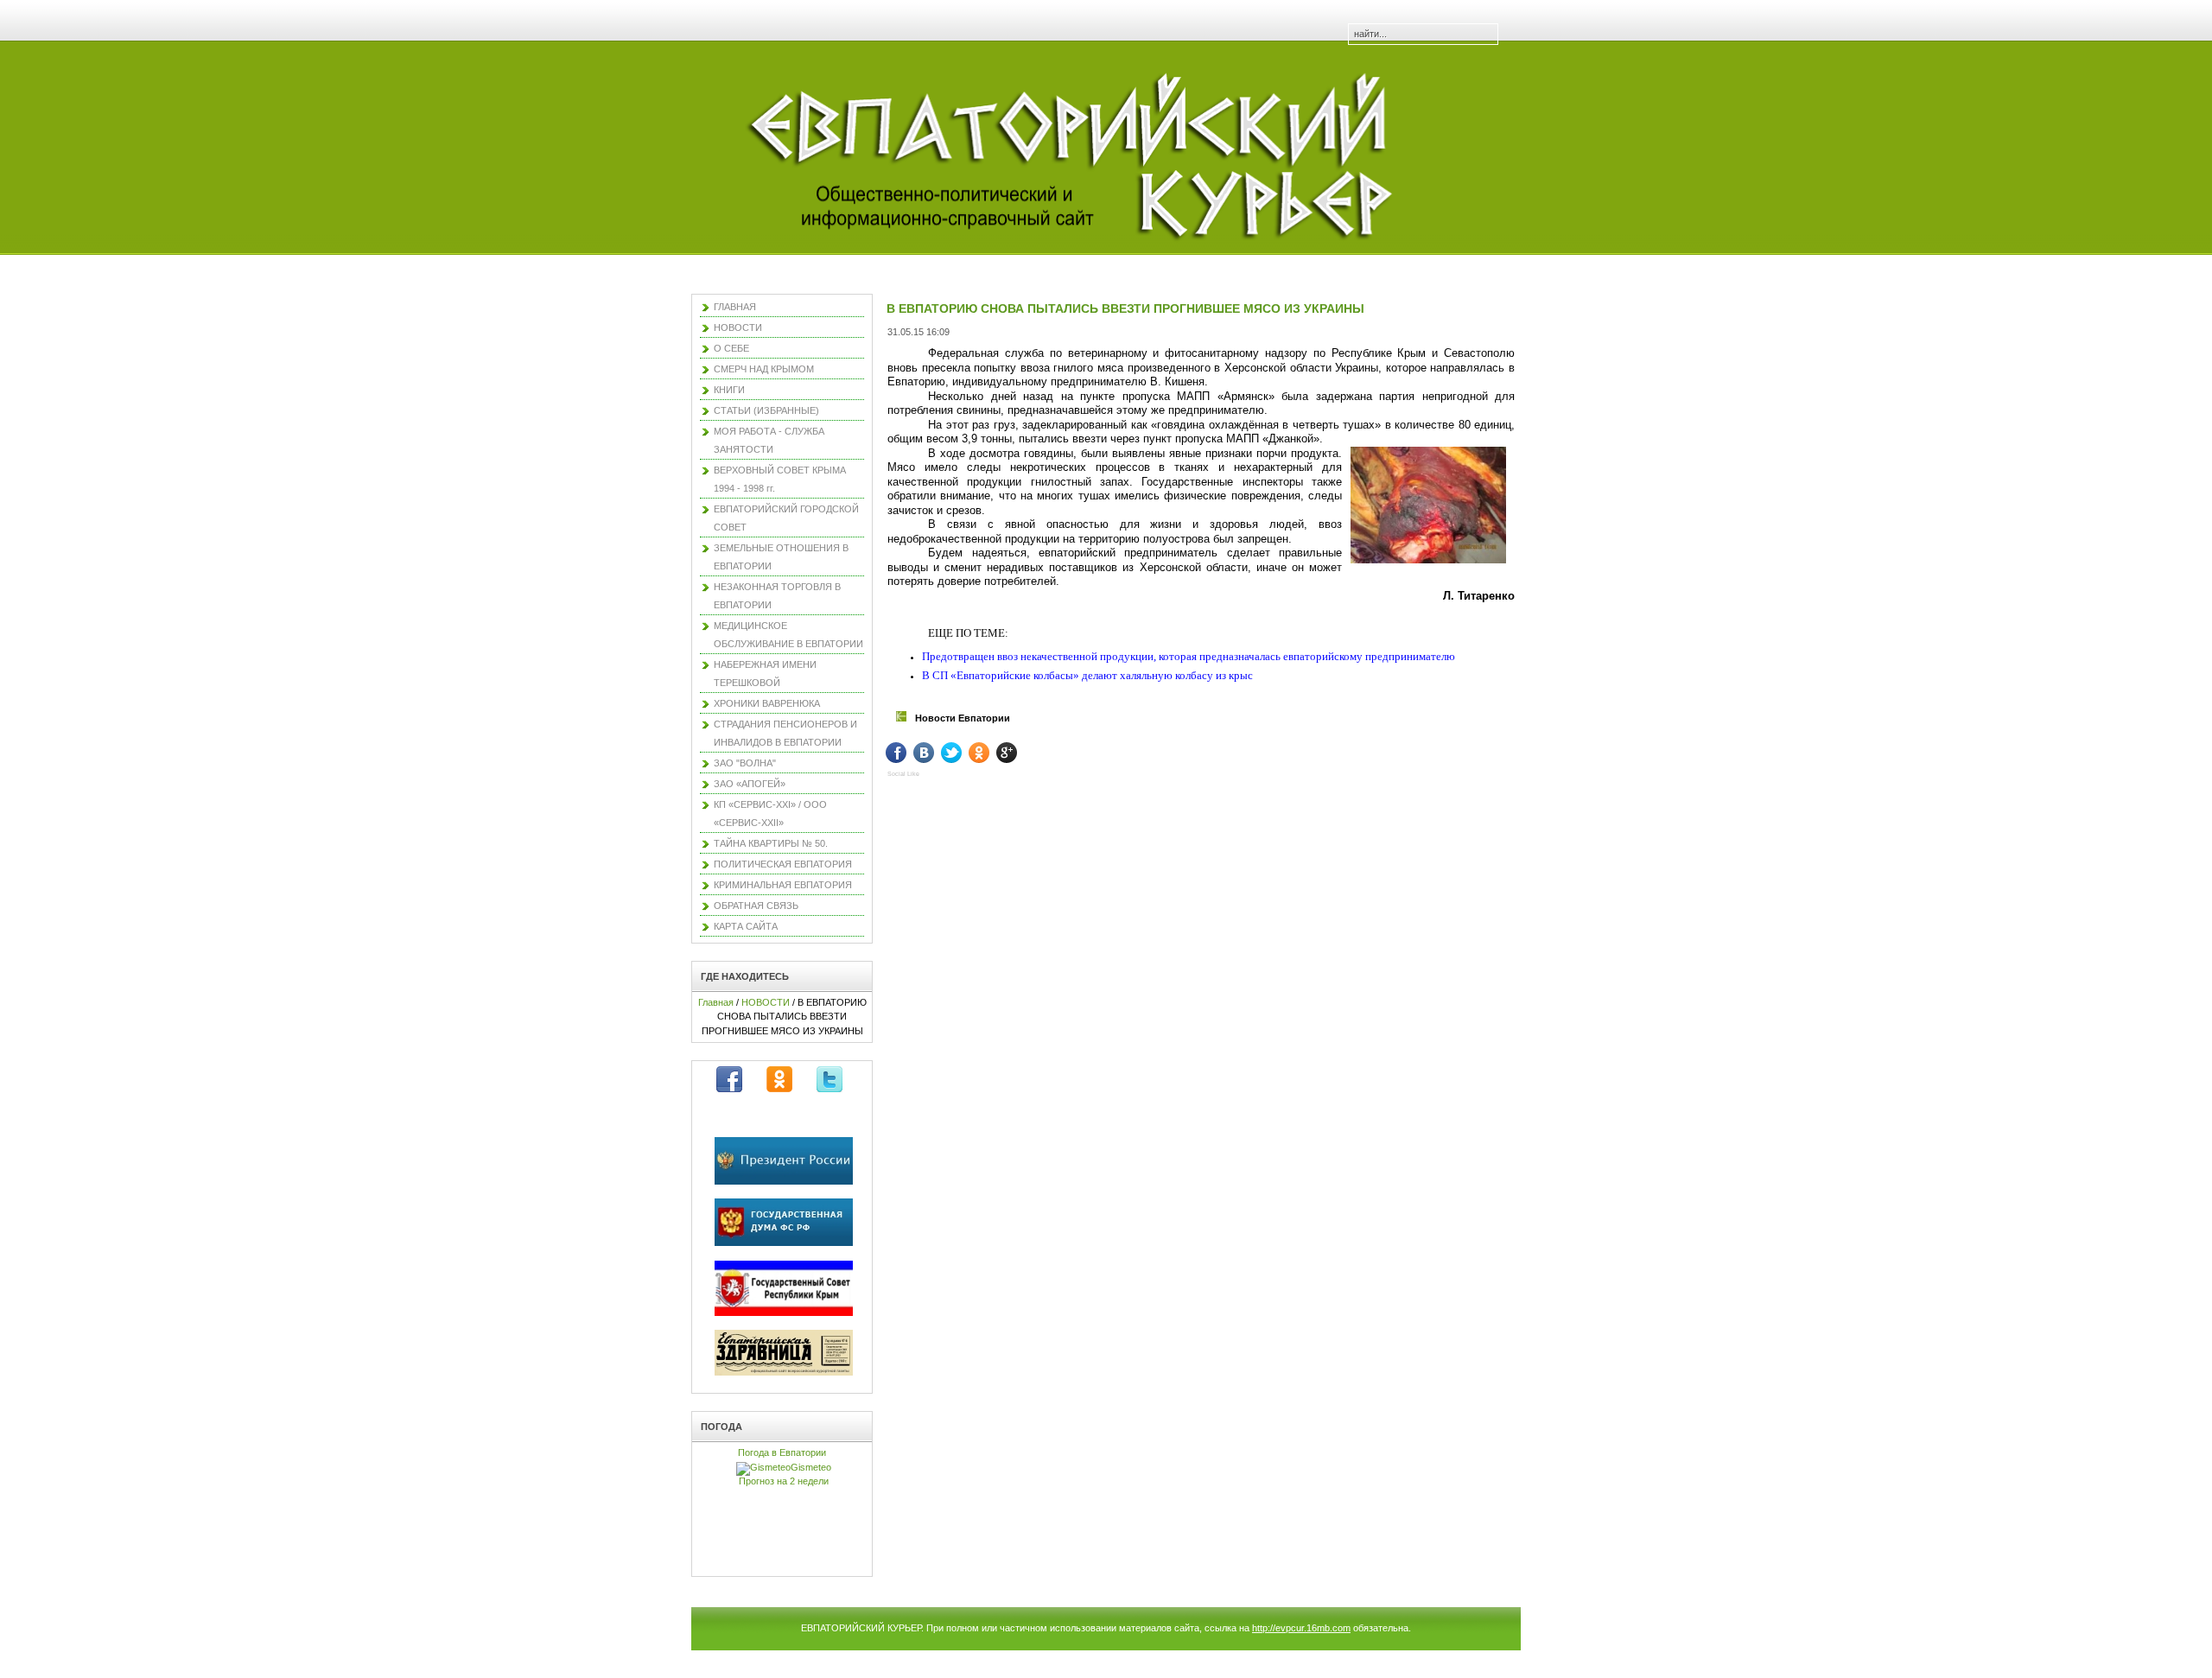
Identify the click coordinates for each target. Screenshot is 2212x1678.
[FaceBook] (909, 753)
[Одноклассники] (992, 753)
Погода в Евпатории (782, 1452)
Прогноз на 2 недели (784, 1481)
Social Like (903, 774)
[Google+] (1019, 753)
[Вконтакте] (936, 753)
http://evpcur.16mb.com (1301, 1628)
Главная (716, 1002)
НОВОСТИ (766, 1002)
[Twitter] (964, 753)
